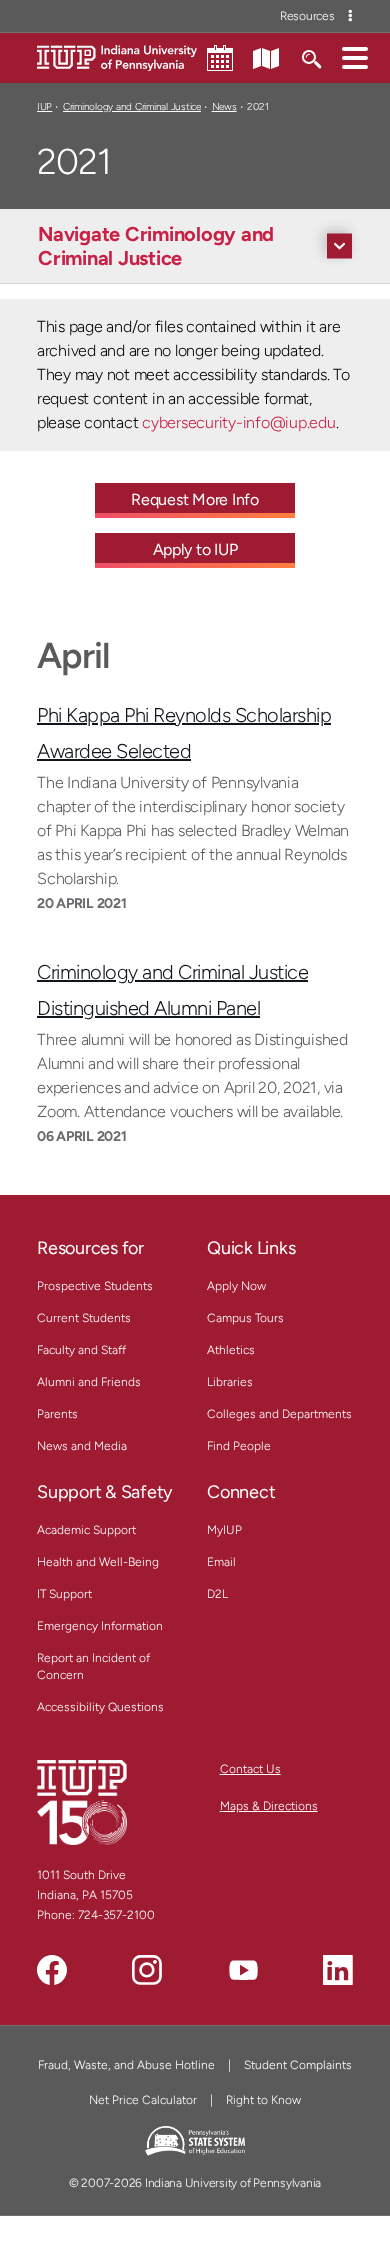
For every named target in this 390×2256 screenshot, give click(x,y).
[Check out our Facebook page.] (52, 1970)
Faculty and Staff (81, 1350)
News (224, 106)
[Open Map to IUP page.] (266, 57)
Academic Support (86, 1530)
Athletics (231, 1350)
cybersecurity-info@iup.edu (238, 422)
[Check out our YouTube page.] (243, 1970)
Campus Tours (245, 1318)
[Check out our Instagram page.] (147, 1970)
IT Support (64, 1594)
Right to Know (263, 2100)
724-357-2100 (116, 1915)
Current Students (84, 1318)
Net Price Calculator (143, 2100)
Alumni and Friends (89, 1382)
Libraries (230, 1382)
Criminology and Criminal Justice (132, 106)
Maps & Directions (269, 1806)
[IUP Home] (117, 56)
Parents (57, 1414)
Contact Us (250, 1769)
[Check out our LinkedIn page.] (338, 1970)
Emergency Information (100, 1626)
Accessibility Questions (100, 1707)
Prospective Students (95, 1286)
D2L (217, 1594)
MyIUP (224, 1530)
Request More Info (195, 499)
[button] (355, 57)
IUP (44, 106)
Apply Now (236, 1286)
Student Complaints (298, 2065)
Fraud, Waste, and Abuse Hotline (126, 2065)
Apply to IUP (195, 549)
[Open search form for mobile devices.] (310, 57)
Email (221, 1562)
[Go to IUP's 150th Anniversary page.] (82, 1802)
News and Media (82, 1446)
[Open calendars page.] (220, 58)
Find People (239, 1446)
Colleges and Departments (279, 1414)
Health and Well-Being (98, 1562)
